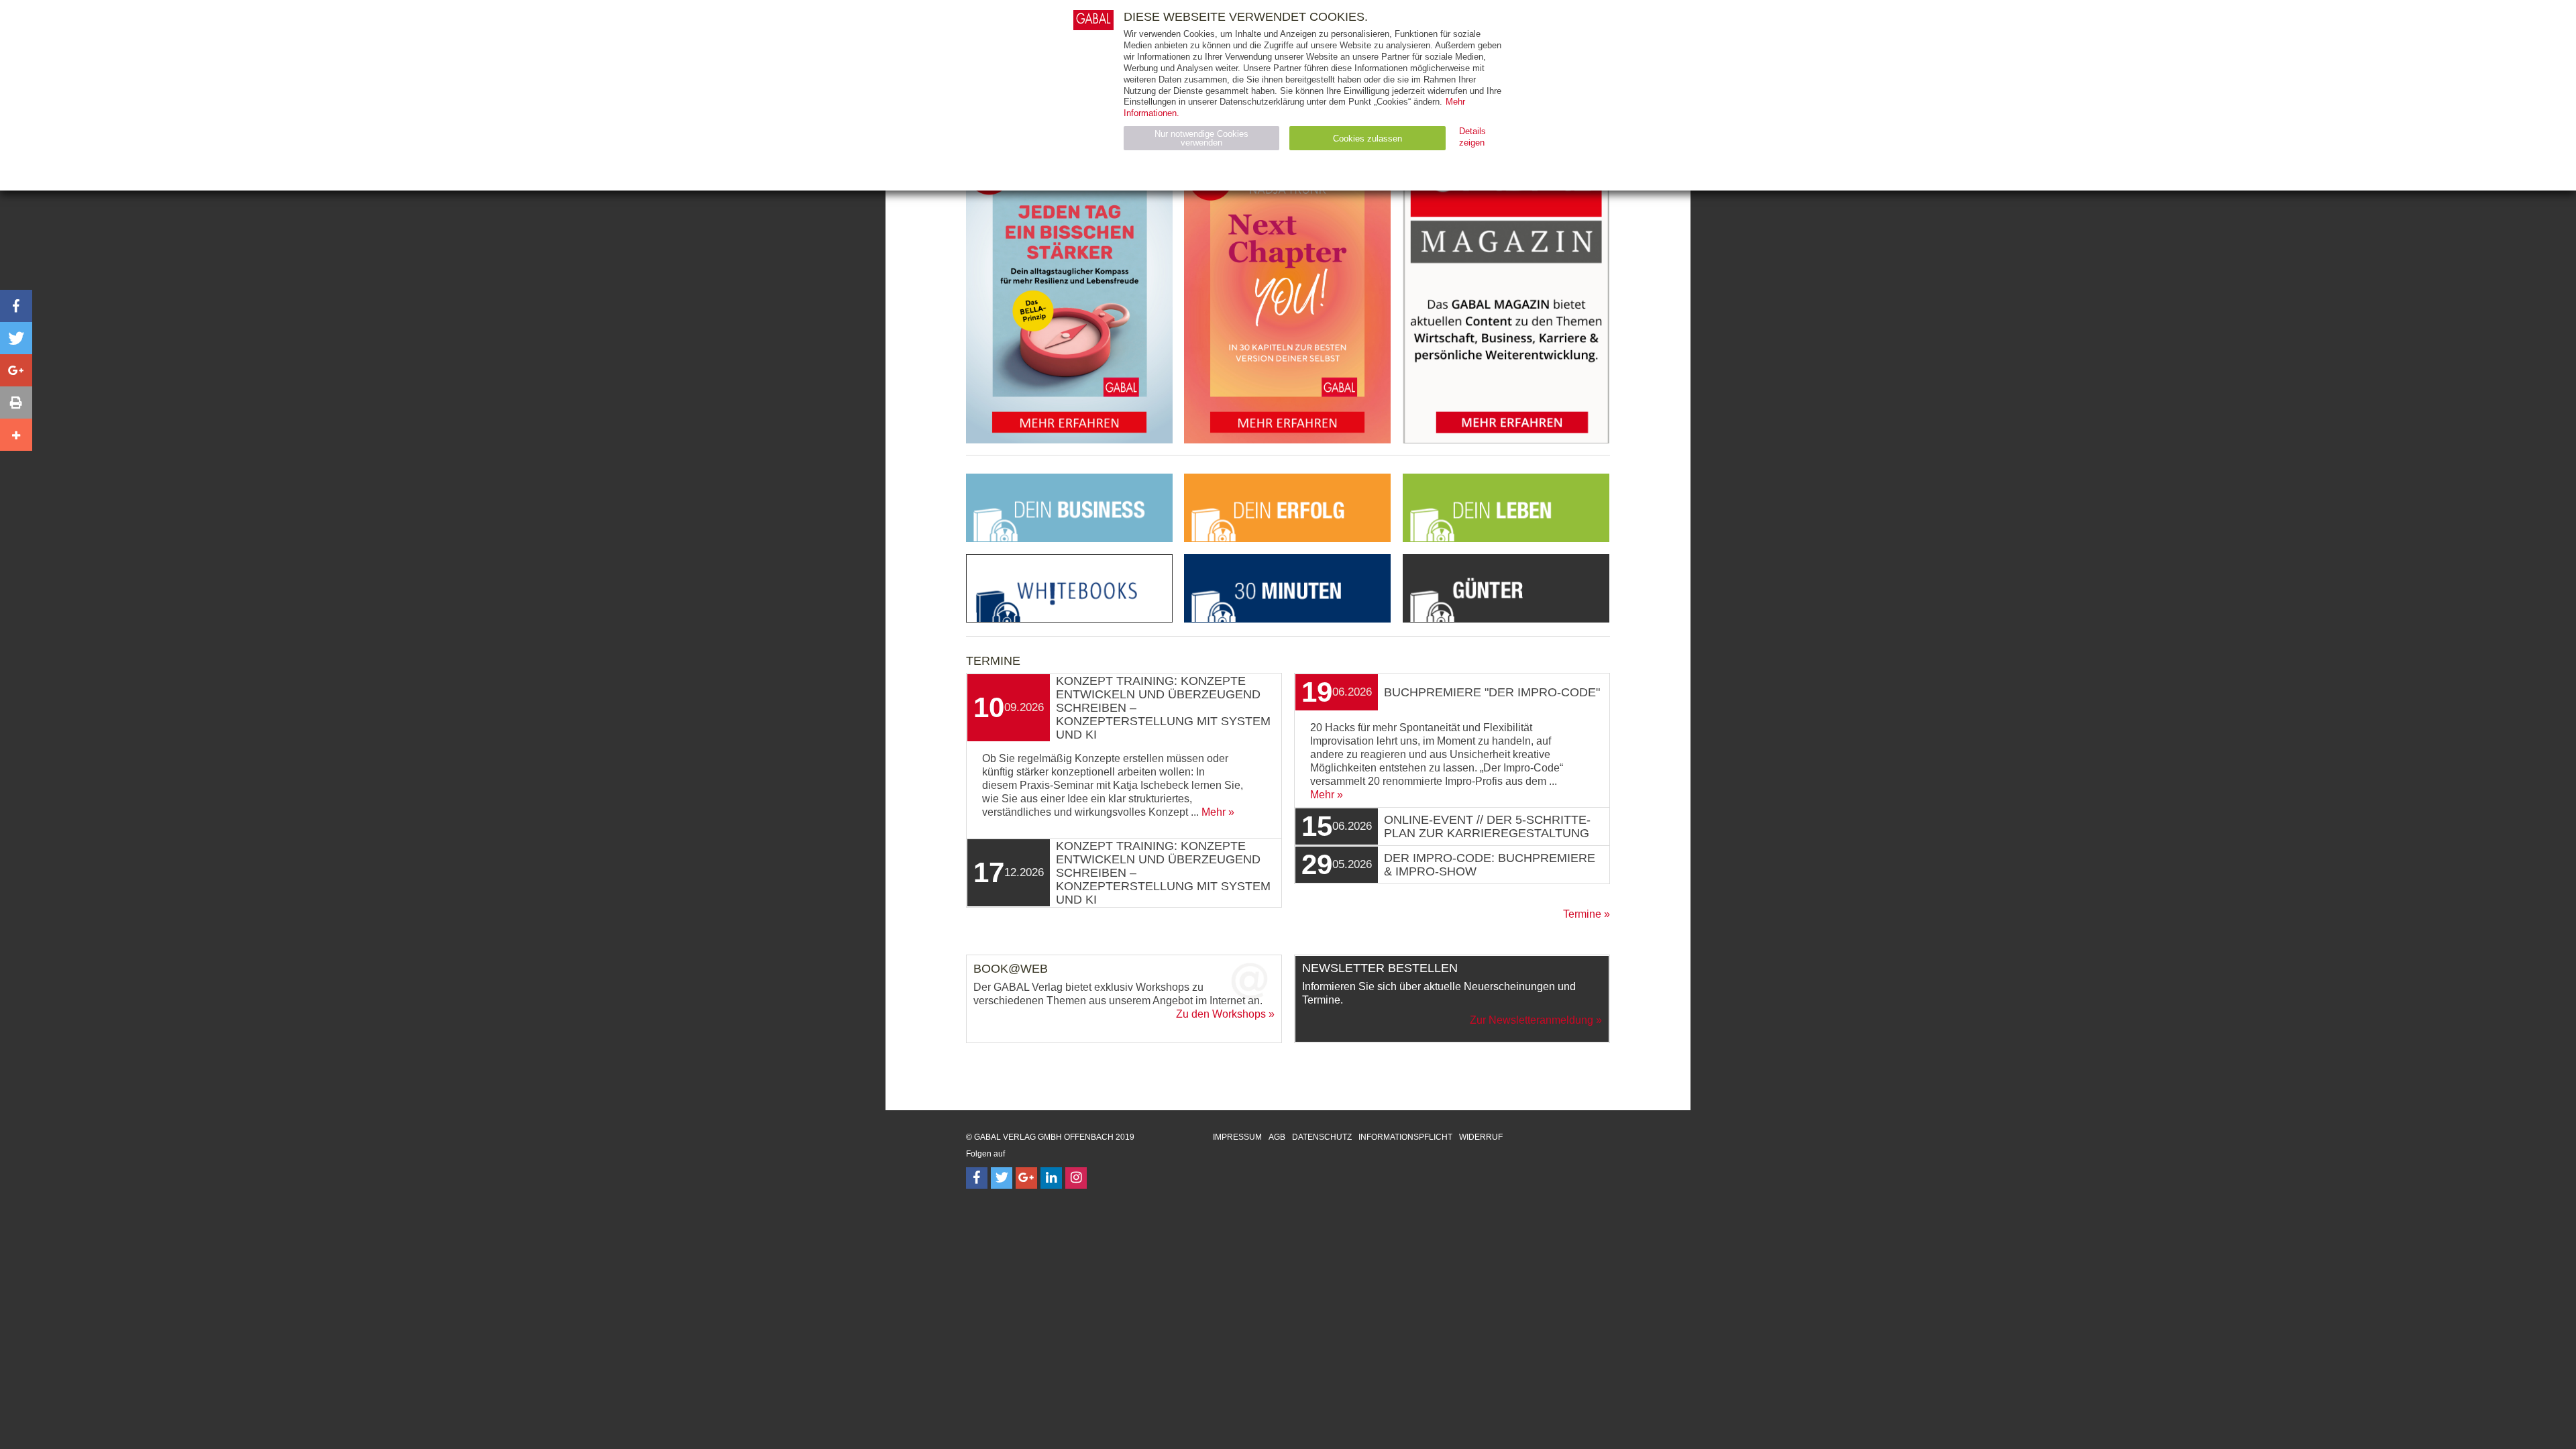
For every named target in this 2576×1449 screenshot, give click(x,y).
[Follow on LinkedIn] (1051, 1178)
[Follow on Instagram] (1076, 1178)
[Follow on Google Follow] (1026, 1178)
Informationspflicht (1405, 1137)
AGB (1277, 1137)
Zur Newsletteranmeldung (1532, 1020)
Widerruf (1481, 1137)
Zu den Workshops (1221, 1014)
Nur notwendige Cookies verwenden (1201, 138)
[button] (16, 306)
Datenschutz (1322, 1137)
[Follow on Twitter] (1002, 1178)
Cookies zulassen (1367, 139)
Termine (1582, 914)
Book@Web (1011, 969)
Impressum (1237, 1137)
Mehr (1214, 812)
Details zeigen (1472, 137)
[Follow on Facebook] (977, 1178)
